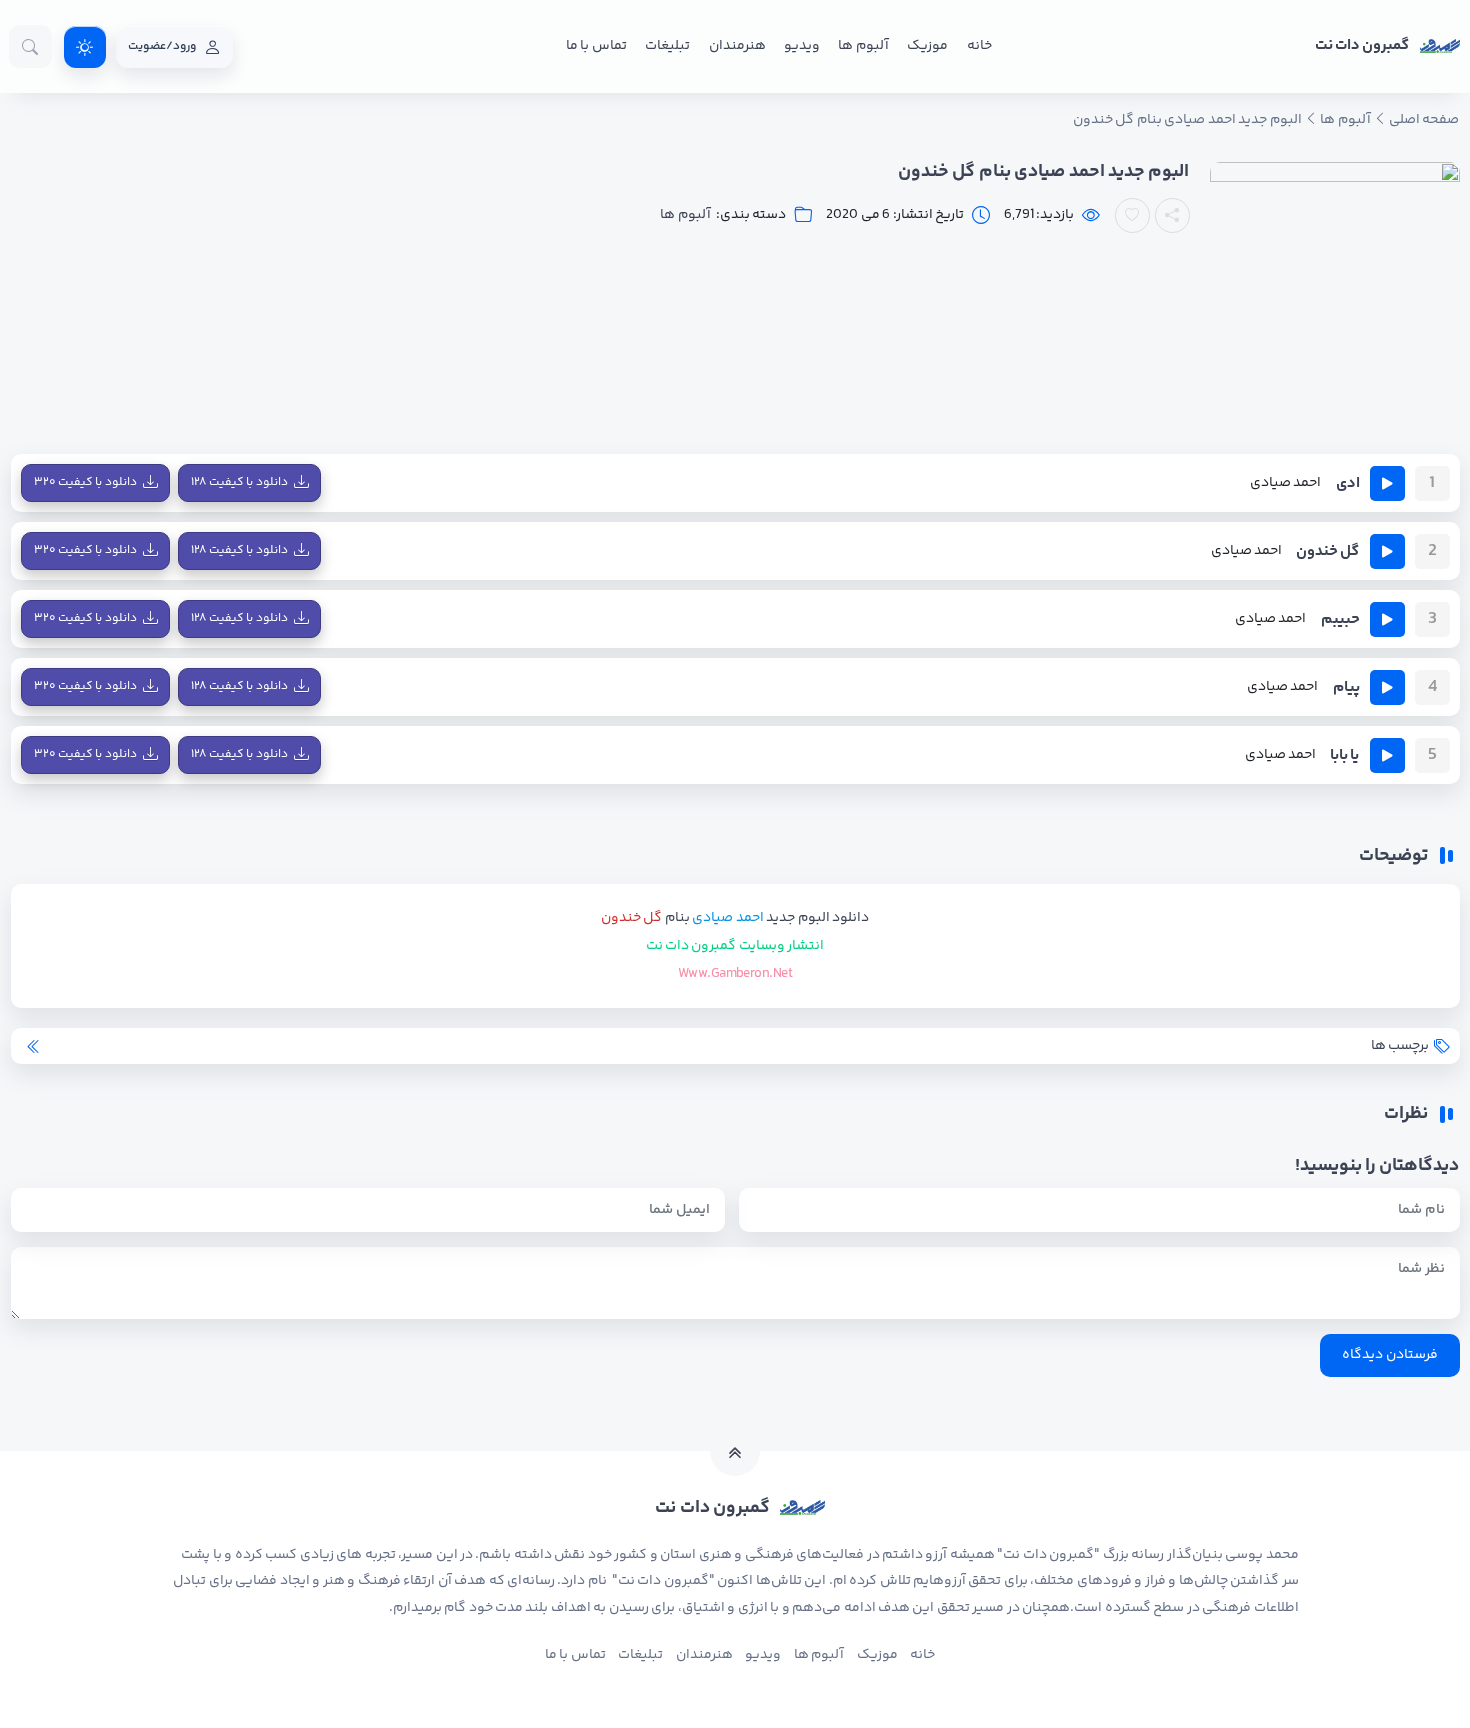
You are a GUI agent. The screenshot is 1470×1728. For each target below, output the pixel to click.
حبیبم (1340, 619)
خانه (979, 46)
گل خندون (1327, 551)
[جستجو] (30, 46)
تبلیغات (667, 46)
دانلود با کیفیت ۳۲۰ (85, 482)
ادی (1348, 483)
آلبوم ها (863, 46)
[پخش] (1387, 483)
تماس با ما (596, 46)
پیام (1346, 687)
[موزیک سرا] (85, 47)
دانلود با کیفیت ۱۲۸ (239, 482)
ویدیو (802, 46)
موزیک (927, 46)
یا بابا (1344, 755)
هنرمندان (737, 46)
